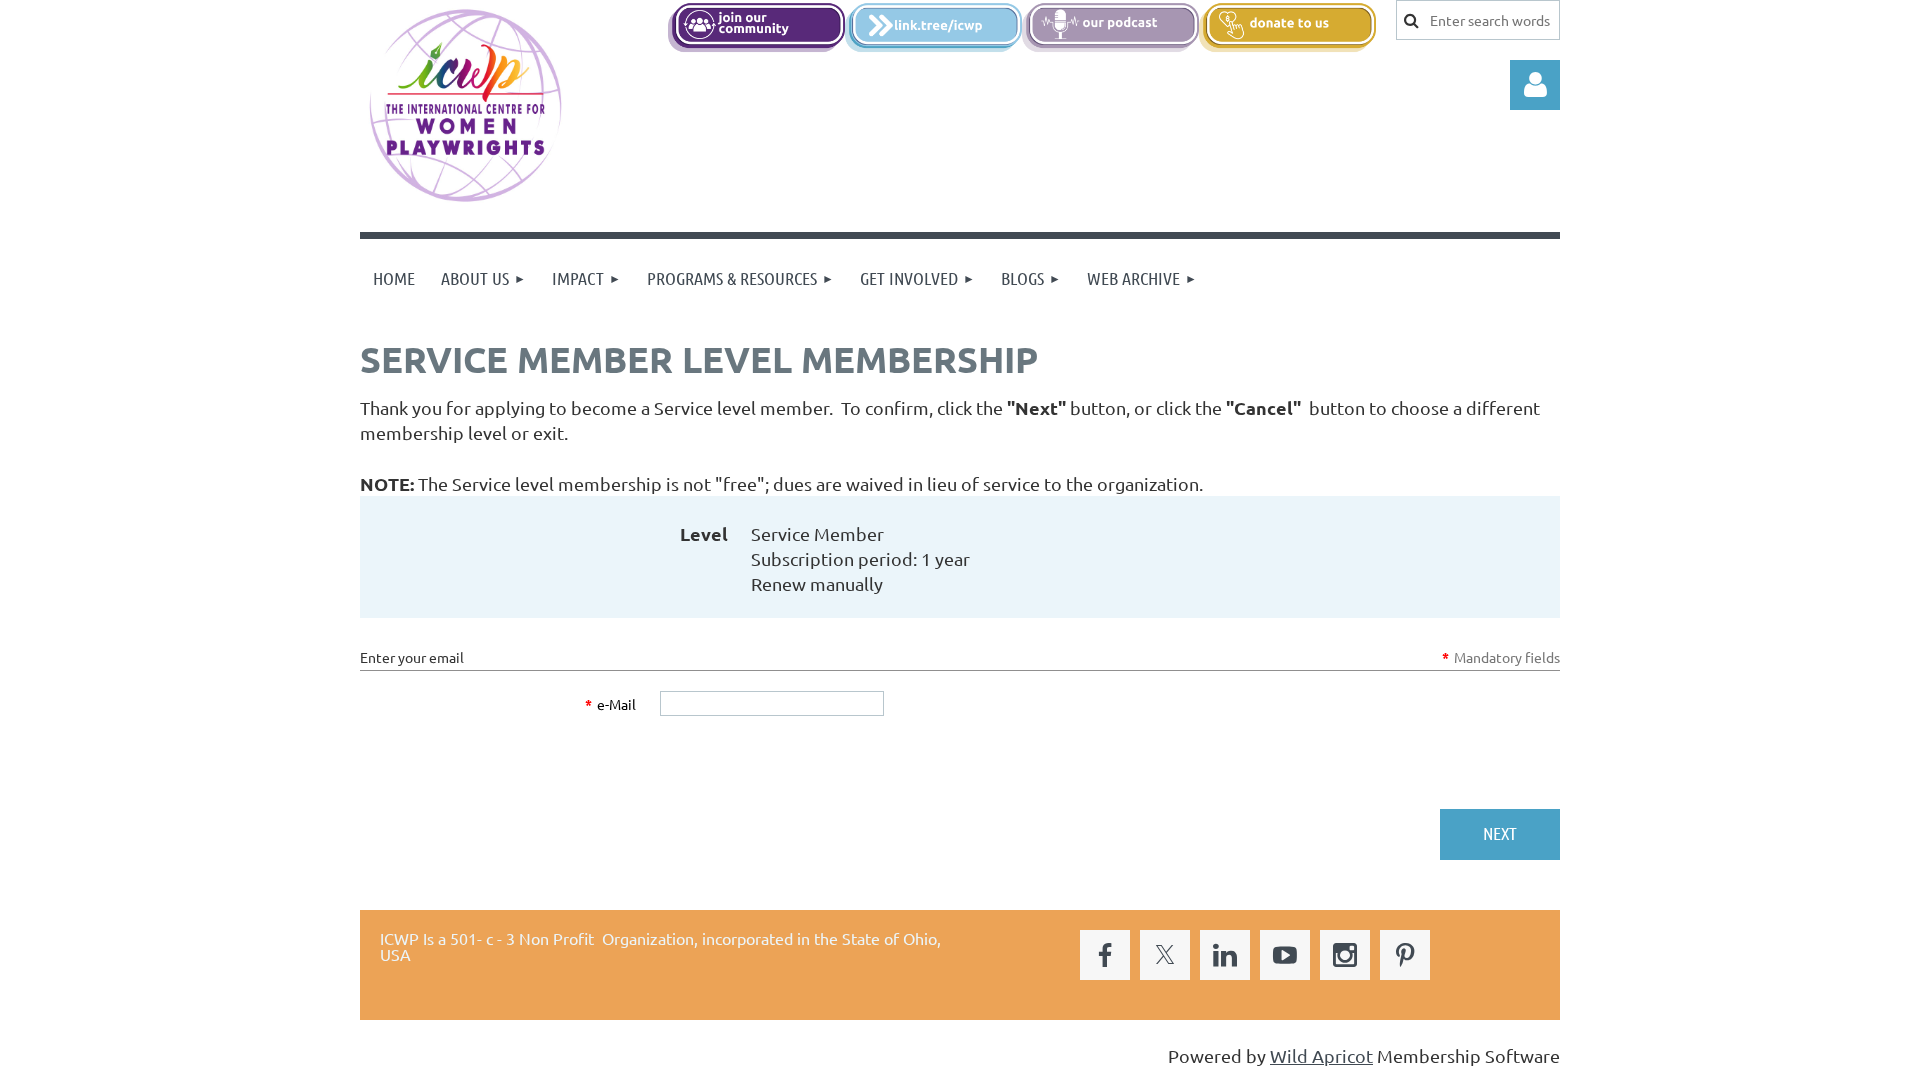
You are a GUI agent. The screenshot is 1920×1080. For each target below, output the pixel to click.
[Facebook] (1105, 955)
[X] (1165, 955)
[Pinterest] (1405, 955)
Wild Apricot (1321, 1055)
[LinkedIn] (1225, 955)
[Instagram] (1345, 955)
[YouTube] (1285, 955)
